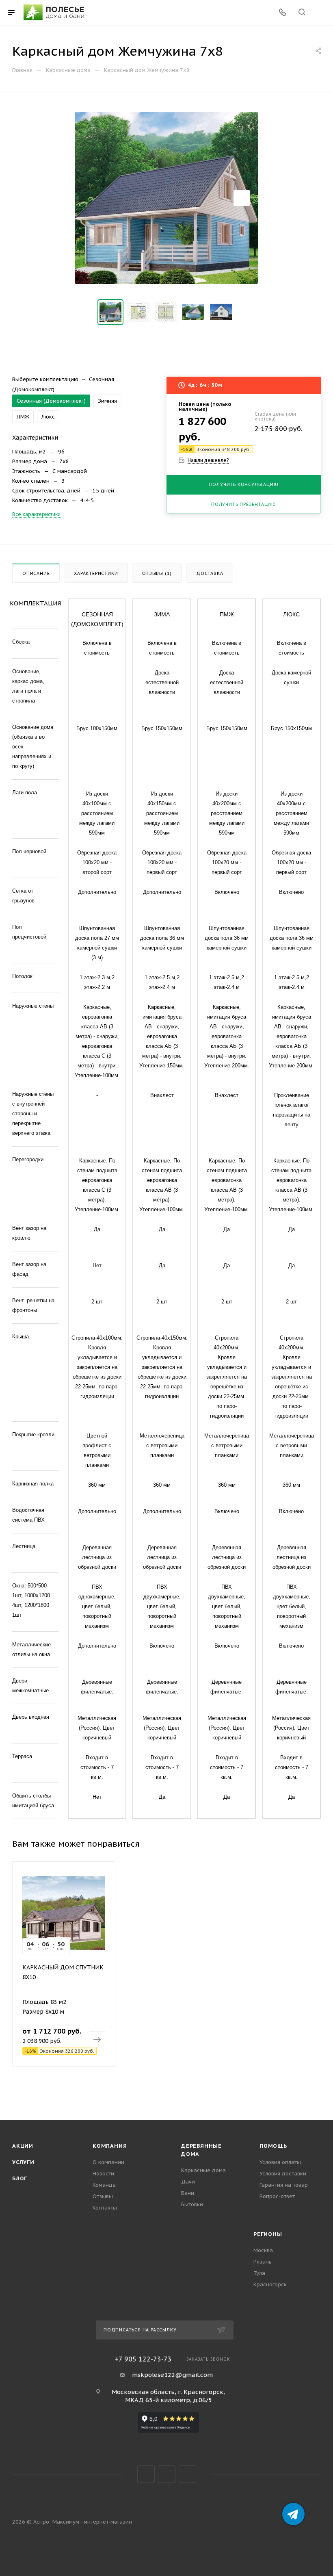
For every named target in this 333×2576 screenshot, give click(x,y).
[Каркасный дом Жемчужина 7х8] (166, 198)
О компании (108, 2162)
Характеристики (96, 573)
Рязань (263, 2262)
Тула (259, 2273)
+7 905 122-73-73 (143, 2359)
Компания (110, 2146)
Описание (36, 573)
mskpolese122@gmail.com (172, 2375)
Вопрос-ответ (277, 2196)
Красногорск (270, 2284)
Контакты (105, 2208)
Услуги (23, 2162)
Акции (23, 2146)
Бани (188, 2193)
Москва (263, 2250)
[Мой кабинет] (321, 13)
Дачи (188, 2182)
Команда (104, 2185)
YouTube (167, 2474)
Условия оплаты (280, 2162)
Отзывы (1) (157, 573)
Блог (20, 2178)
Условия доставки (283, 2174)
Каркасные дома (203, 2170)
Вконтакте (146, 2474)
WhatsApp (187, 2474)
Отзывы (103, 2196)
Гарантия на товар (284, 2185)
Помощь (273, 2146)
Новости (103, 2174)
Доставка (210, 573)
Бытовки (192, 2204)
